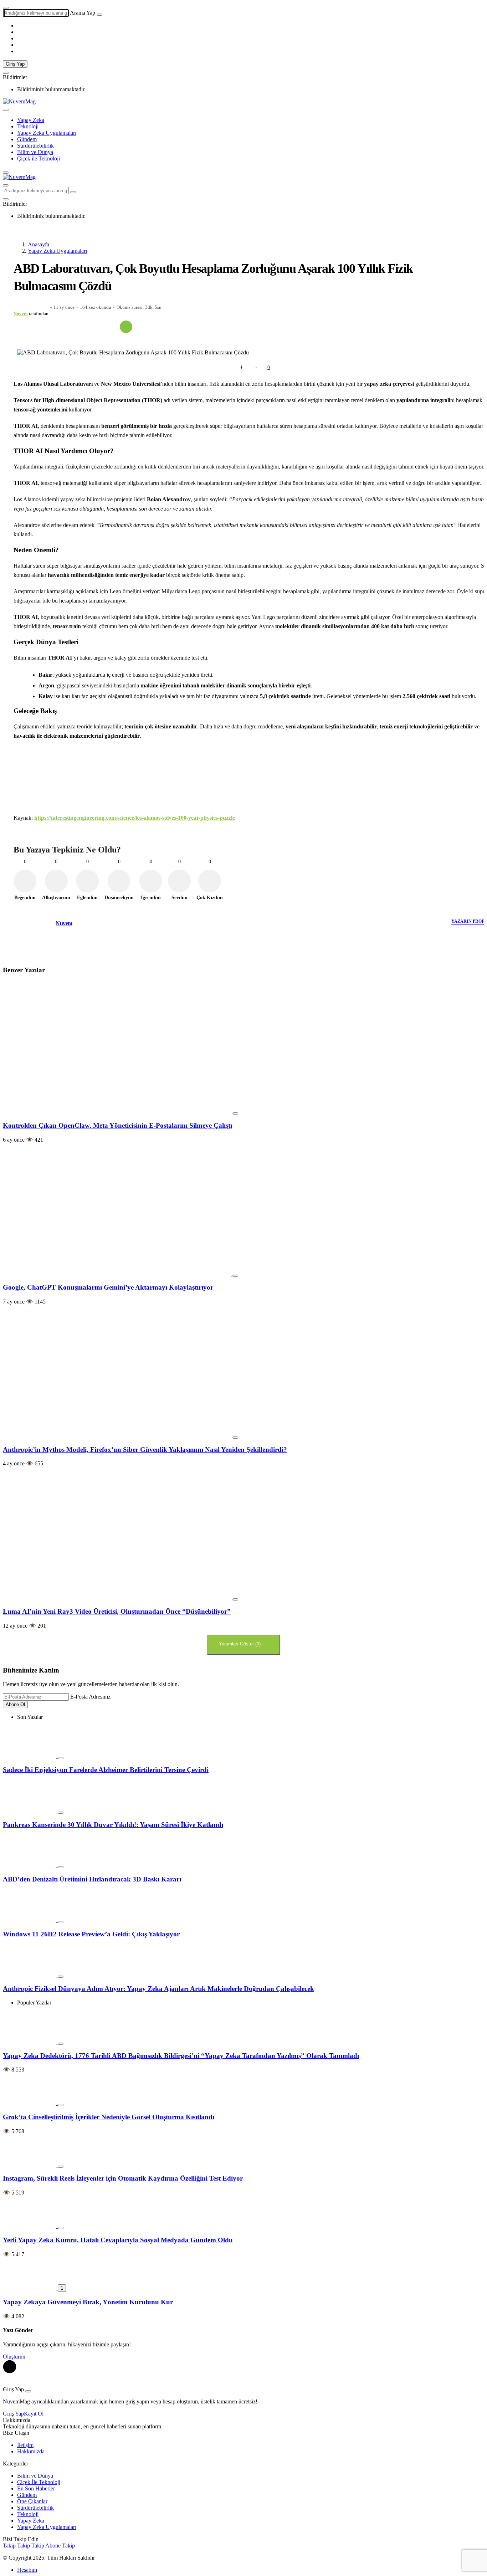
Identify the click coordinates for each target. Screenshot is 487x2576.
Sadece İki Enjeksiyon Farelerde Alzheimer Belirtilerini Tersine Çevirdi (106, 1770)
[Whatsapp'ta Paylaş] (65, 327)
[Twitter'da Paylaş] (49, 327)
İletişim (25, 2445)
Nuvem (21, 314)
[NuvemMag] (19, 101)
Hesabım (27, 2570)
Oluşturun (14, 2357)
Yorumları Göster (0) (240, 1644)
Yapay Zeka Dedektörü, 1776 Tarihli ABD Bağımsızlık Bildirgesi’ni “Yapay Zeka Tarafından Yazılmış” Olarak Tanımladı (181, 2056)
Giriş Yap (15, 64)
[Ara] (99, 15)
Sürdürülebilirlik (35, 146)
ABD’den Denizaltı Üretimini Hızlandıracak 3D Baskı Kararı (92, 1879)
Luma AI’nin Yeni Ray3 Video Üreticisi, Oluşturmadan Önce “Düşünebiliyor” (117, 1611)
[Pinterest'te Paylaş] (80, 327)
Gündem (27, 139)
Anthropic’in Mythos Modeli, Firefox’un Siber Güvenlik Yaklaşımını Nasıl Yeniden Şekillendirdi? (145, 1450)
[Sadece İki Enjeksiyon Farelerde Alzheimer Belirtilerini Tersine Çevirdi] (30, 1756)
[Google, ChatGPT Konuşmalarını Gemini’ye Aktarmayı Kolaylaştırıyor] (118, 1274)
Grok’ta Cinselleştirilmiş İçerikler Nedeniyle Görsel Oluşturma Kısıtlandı (109, 2117)
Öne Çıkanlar (32, 2501)
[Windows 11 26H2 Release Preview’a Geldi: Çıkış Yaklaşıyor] (30, 1920)
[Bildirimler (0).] (6, 73)
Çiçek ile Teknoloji (39, 158)
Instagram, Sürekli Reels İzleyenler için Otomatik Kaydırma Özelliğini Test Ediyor (123, 2178)
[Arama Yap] (6, 8)
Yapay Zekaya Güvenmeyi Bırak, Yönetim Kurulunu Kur (88, 2302)
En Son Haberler (36, 2488)
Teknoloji (28, 126)
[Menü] (6, 110)
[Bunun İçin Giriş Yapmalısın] (228, 367)
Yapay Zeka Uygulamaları (47, 133)
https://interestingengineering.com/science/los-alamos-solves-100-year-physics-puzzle (135, 818)
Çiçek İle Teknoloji (39, 2482)
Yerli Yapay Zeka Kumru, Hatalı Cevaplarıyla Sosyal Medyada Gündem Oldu (118, 2240)
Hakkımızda (31, 2451)
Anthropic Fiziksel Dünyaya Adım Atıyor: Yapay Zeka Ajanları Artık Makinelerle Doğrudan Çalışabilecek (158, 1989)
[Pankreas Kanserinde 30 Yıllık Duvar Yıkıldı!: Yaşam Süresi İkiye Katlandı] (30, 1811)
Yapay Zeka (31, 120)
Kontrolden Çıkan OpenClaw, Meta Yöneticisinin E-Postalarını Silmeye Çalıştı (117, 1125)
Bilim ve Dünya (35, 152)
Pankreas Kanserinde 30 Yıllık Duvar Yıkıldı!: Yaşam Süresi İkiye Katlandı (113, 1825)
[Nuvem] (40, 941)
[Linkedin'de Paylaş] (95, 327)
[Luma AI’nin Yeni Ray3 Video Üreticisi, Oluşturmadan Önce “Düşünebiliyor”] (118, 1597)
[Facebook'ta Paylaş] (34, 327)
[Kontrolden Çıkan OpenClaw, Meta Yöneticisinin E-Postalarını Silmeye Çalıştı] (118, 1112)
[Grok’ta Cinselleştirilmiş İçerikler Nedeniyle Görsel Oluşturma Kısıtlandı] (30, 2103)
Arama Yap (83, 13)
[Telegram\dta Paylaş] (111, 327)
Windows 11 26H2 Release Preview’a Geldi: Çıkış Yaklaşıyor (91, 1934)
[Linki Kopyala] (126, 327)
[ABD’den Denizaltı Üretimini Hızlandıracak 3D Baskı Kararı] (30, 1865)
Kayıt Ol (34, 2414)
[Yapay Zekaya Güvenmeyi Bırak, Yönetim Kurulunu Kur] (30, 2288)
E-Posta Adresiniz (90, 1697)
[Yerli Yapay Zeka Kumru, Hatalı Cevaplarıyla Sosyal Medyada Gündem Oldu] (30, 2226)
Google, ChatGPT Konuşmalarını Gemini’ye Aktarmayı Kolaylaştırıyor (108, 1287)
